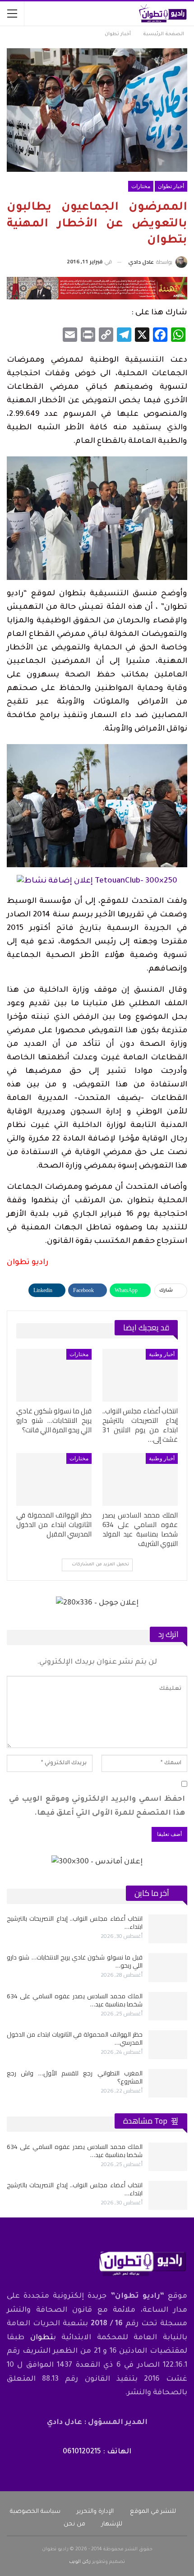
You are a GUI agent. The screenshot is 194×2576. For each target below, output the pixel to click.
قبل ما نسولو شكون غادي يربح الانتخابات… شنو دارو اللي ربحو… (75, 1961)
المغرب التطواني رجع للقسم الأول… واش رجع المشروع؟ (75, 2077)
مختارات (141, 186)
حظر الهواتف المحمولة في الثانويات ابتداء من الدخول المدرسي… (75, 2038)
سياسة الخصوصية (35, 2512)
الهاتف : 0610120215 (97, 2452)
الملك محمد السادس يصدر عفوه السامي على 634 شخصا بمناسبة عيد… (75, 2000)
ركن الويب (80, 2562)
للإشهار (112, 2524)
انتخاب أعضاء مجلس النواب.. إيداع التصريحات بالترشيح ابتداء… (75, 1923)
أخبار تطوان (171, 186)
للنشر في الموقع (153, 2512)
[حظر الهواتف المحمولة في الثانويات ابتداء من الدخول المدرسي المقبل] (54, 1479)
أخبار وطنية (162, 1354)
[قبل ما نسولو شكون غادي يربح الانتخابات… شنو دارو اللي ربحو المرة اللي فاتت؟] (54, 1375)
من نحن (74, 2524)
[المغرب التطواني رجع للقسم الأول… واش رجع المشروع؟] (168, 2084)
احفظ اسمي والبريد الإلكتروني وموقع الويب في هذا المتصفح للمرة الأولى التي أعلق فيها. (97, 1806)
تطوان (42, 2338)
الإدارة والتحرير (95, 2512)
